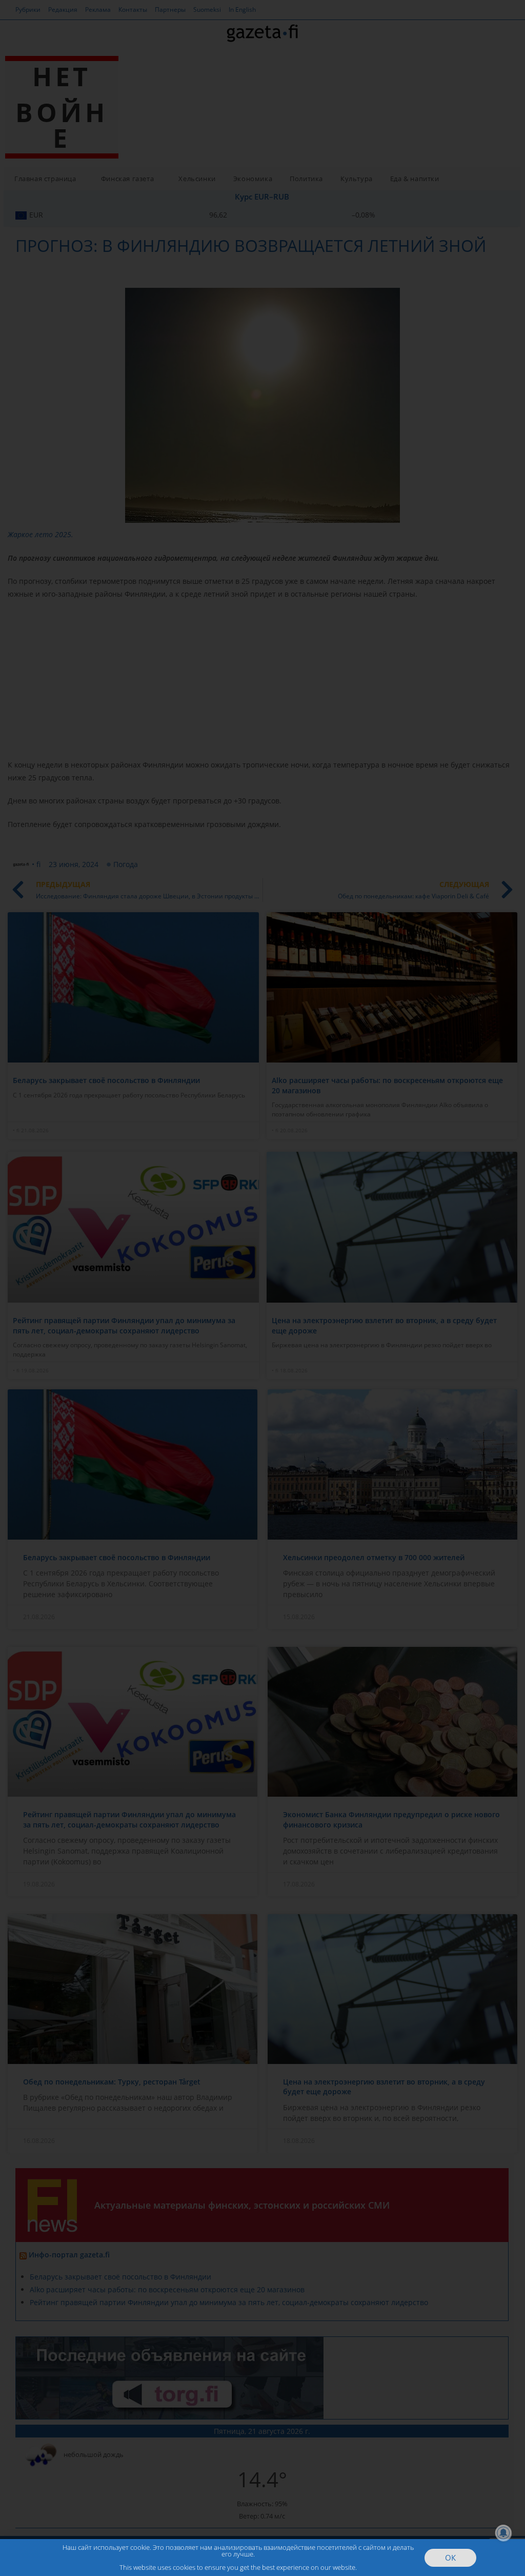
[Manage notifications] (503, 2533)
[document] (262, 1288)
